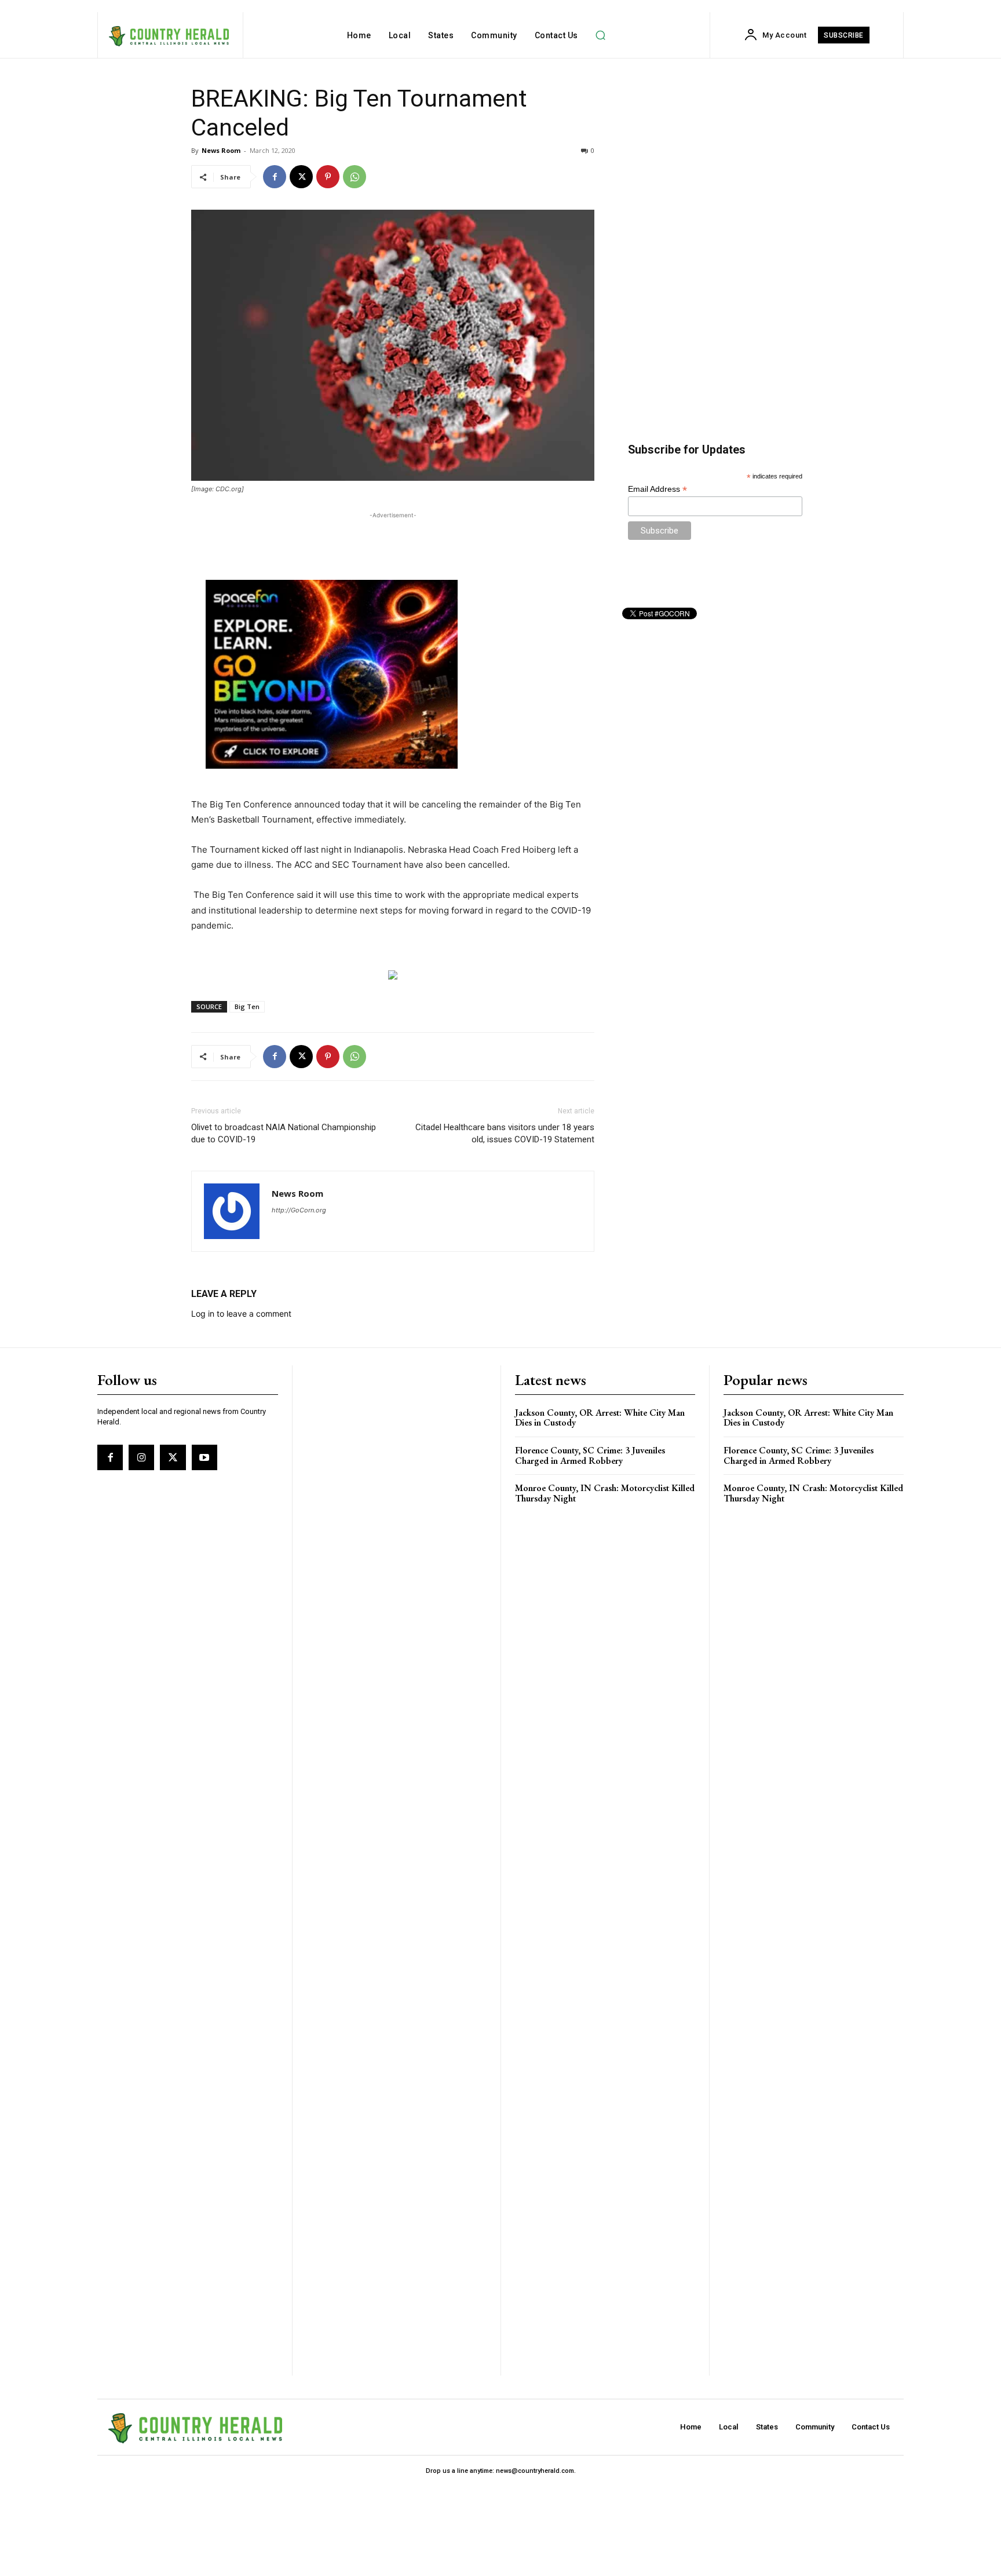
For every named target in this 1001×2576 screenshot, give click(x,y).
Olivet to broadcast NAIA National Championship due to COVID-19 (284, 1133)
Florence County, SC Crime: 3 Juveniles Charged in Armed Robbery (590, 1455)
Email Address (657, 489)
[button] (601, 35)
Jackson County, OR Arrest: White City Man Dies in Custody (600, 1418)
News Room (221, 150)
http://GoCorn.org (299, 1210)
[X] (301, 177)
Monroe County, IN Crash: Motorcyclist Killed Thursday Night (605, 1493)
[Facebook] (275, 177)
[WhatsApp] (355, 177)
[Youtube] (204, 1457)
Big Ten (247, 1006)
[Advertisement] (393, 539)
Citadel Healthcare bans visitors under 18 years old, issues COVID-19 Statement (505, 1133)
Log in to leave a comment (241, 1313)
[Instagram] (141, 1457)
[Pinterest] (328, 177)
